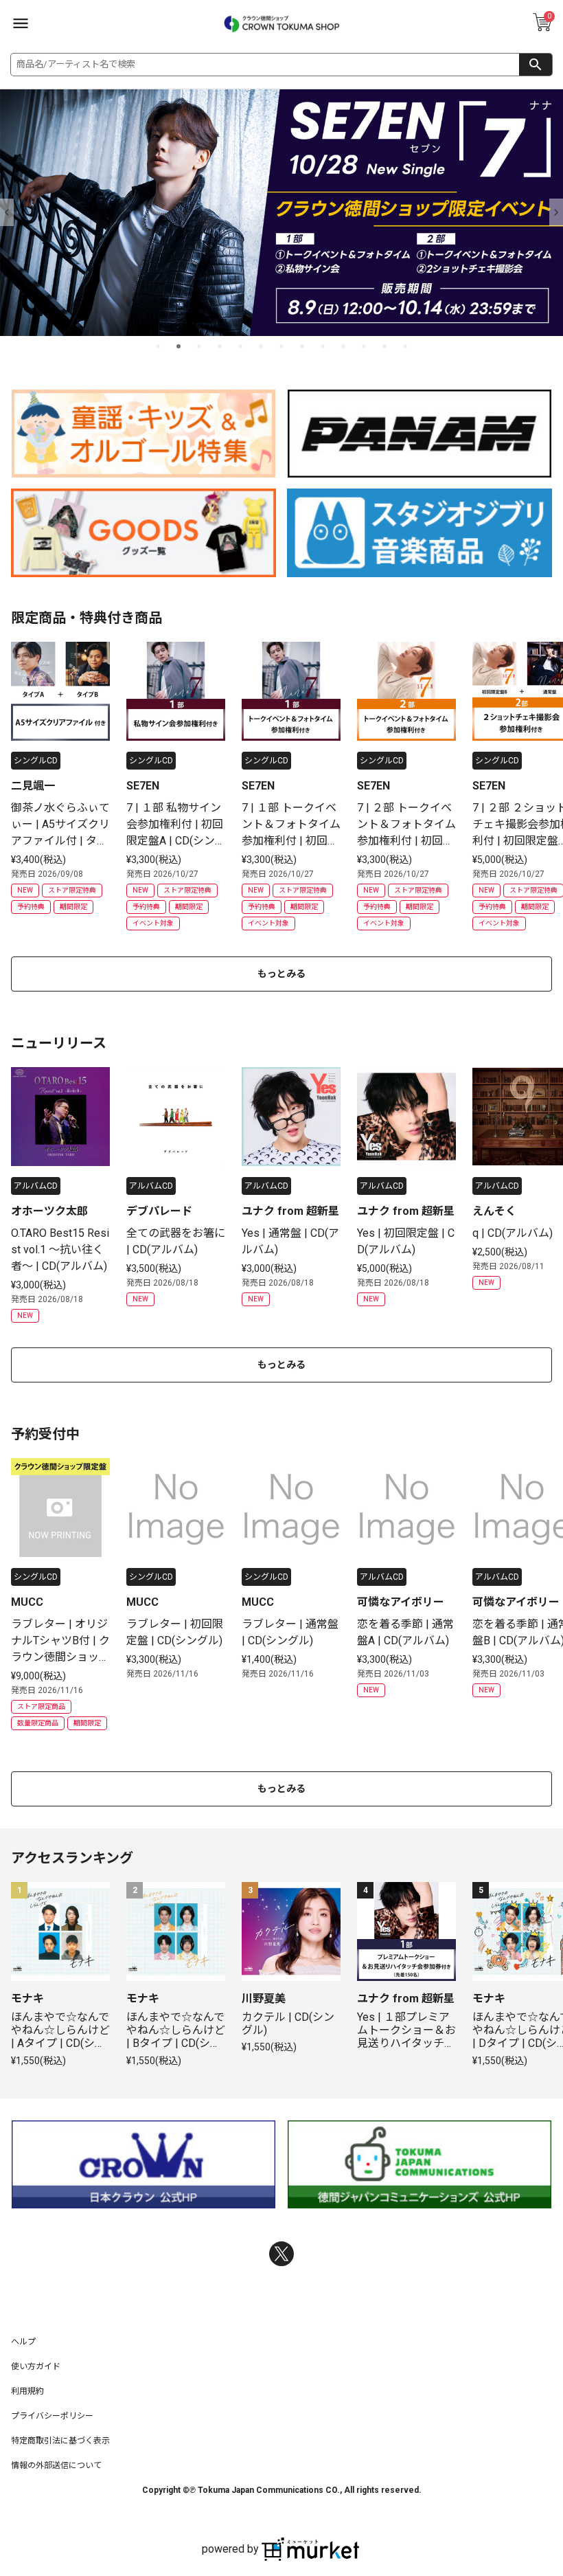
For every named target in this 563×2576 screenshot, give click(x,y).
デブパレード (159, 1211)
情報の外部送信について (56, 2465)
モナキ (27, 1998)
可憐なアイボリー (401, 1602)
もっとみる (281, 974)
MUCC (27, 1602)
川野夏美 (264, 1998)
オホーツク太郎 (49, 1211)
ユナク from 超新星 (290, 1211)
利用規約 (27, 2391)
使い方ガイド (36, 2366)
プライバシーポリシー (52, 2416)
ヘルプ (23, 2342)
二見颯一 (33, 786)
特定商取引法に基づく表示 (60, 2441)
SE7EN (143, 786)
